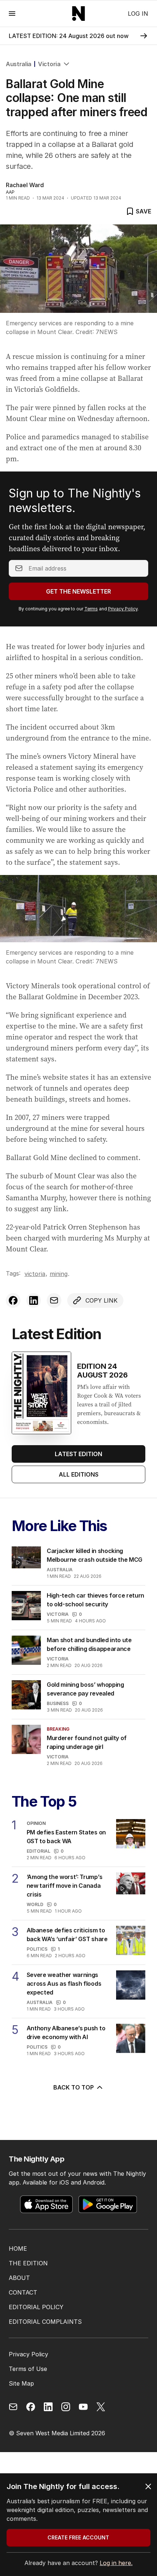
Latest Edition (78, 1454)
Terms (91, 609)
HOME (18, 2249)
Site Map (21, 2383)
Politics (37, 1949)
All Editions (79, 1474)
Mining (59, 1274)
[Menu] (12, 13)
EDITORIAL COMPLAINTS (45, 2322)
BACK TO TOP (74, 2087)
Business (58, 1703)
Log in (138, 14)
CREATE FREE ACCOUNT (78, 2537)
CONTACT (23, 2292)
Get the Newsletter (78, 591)
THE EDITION (28, 2263)
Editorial (39, 1851)
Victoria (49, 64)
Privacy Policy (123, 609)
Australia (19, 64)
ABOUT (19, 2278)
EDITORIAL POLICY (36, 2307)
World (35, 1904)
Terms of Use (28, 2369)
